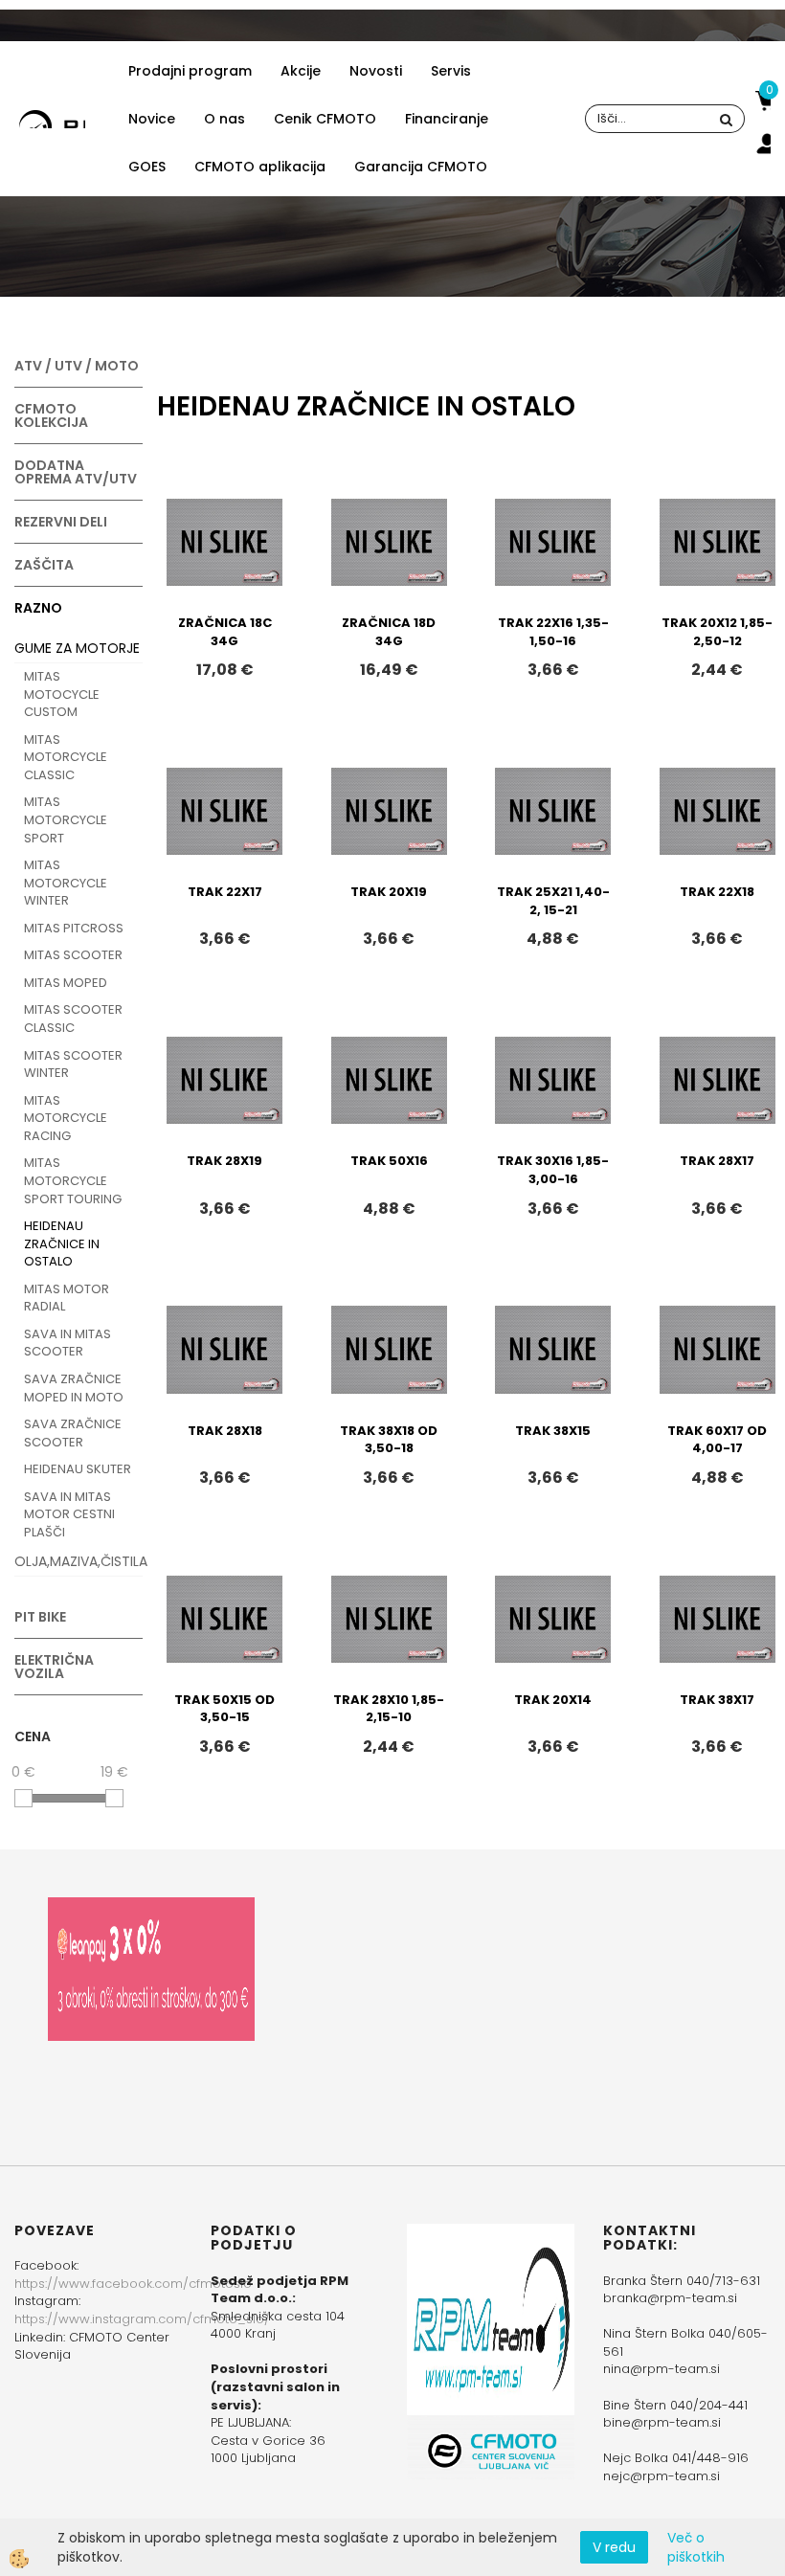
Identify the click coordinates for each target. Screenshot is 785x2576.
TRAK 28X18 (225, 1431)
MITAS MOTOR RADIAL (67, 1298)
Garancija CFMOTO (421, 167)
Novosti (376, 71)
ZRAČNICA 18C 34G (225, 632)
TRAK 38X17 (717, 1700)
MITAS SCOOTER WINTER (73, 1064)
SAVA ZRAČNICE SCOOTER (73, 1433)
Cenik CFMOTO (325, 119)
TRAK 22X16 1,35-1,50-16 (553, 632)
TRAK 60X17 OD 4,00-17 (717, 1440)
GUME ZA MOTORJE (77, 648)
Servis (451, 71)
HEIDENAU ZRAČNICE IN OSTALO (62, 1243)
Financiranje (447, 119)
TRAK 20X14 (553, 1700)
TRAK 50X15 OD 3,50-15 (224, 1709)
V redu (614, 2547)
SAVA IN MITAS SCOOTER (67, 1343)
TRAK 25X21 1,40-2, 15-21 (553, 901)
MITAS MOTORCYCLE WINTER (66, 883)
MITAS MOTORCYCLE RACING (66, 1118)
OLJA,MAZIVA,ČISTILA (78, 1561)
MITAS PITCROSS (74, 928)
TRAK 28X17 (717, 1161)
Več (225, 579)
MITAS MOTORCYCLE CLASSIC (66, 757)
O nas (224, 119)
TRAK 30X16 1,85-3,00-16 (553, 1170)
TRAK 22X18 (717, 892)
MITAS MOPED (66, 983)
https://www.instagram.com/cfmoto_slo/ (142, 2319)
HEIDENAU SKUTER (78, 1469)
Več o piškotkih (696, 2547)
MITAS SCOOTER (73, 955)
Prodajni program (190, 71)
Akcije (301, 71)
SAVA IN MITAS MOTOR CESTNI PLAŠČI (69, 1514)
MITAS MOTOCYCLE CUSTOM (62, 694)
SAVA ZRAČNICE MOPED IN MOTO (74, 1388)
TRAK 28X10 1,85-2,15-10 (389, 1709)
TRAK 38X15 (553, 1431)
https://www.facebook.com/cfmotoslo (133, 2284)
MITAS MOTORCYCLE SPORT (66, 819)
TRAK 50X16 (389, 1161)
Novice (152, 119)
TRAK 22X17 (225, 892)
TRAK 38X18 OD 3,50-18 (389, 1440)
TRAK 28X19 (224, 1161)
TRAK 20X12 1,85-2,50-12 (717, 632)
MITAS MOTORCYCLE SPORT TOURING (73, 1180)
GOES (147, 167)
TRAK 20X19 (389, 892)
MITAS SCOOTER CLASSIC (73, 1019)
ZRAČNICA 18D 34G (389, 632)
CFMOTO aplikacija (260, 167)
